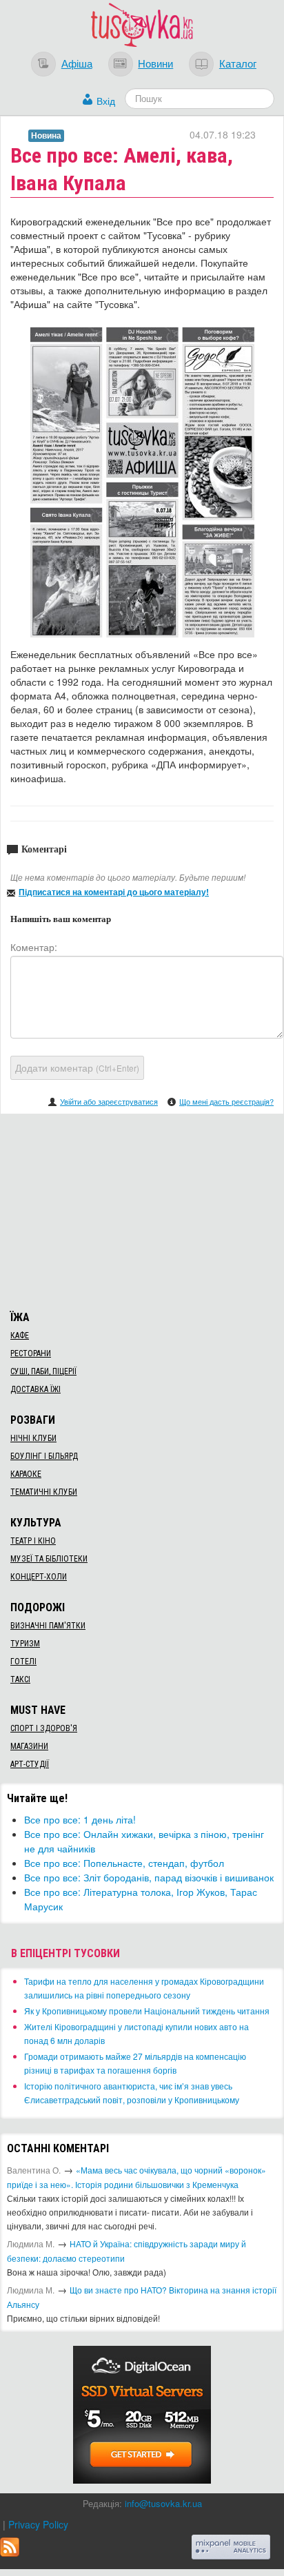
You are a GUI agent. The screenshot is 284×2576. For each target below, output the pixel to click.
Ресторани (31, 1353)
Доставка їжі (35, 1389)
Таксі (20, 1679)
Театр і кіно (33, 1541)
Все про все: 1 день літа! (80, 1819)
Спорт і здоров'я (44, 1728)
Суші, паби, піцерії (43, 1371)
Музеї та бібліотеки (49, 1559)
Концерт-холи (39, 1577)
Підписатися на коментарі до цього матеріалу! (114, 892)
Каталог (238, 63)
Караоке (26, 1474)
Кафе (20, 1336)
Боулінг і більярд (44, 1456)
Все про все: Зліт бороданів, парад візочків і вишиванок (149, 1877)
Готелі (23, 1662)
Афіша (77, 63)
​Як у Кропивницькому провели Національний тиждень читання (147, 2011)
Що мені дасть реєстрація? (226, 1101)
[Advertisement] (142, 1210)
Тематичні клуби (44, 1492)
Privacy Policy (38, 2524)
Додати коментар (77, 1067)
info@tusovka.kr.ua (163, 2503)
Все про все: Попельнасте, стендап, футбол (124, 1863)
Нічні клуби (33, 1438)
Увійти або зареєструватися (109, 1101)
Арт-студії (30, 1764)
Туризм (25, 1644)
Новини (155, 63)
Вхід (106, 101)
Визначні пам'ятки (48, 1626)
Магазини (29, 1746)
